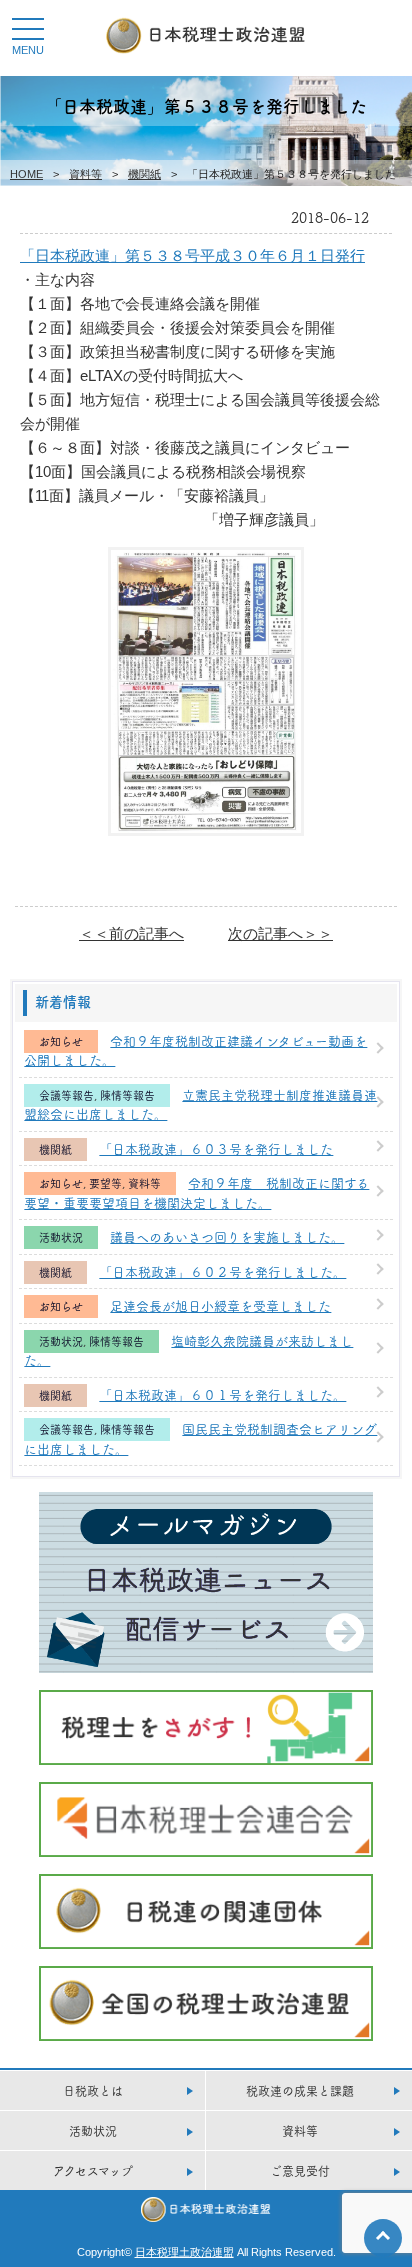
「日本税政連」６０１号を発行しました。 (222, 1394)
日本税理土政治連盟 (184, 2252)
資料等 (85, 174)
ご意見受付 (300, 2170)
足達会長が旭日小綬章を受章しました (220, 1305)
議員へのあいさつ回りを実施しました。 (227, 1236)
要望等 (105, 1183)
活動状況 (61, 1237)
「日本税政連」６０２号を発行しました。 (222, 1271)
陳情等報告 (127, 1095)
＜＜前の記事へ (131, 933)
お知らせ (61, 1041)
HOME (26, 174)
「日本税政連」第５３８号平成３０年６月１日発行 (192, 255)
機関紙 (144, 174)
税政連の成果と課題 (300, 2090)
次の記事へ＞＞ (280, 933)
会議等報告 (66, 1095)
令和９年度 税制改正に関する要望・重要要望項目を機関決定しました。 (196, 1192)
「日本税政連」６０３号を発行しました (216, 1148)
